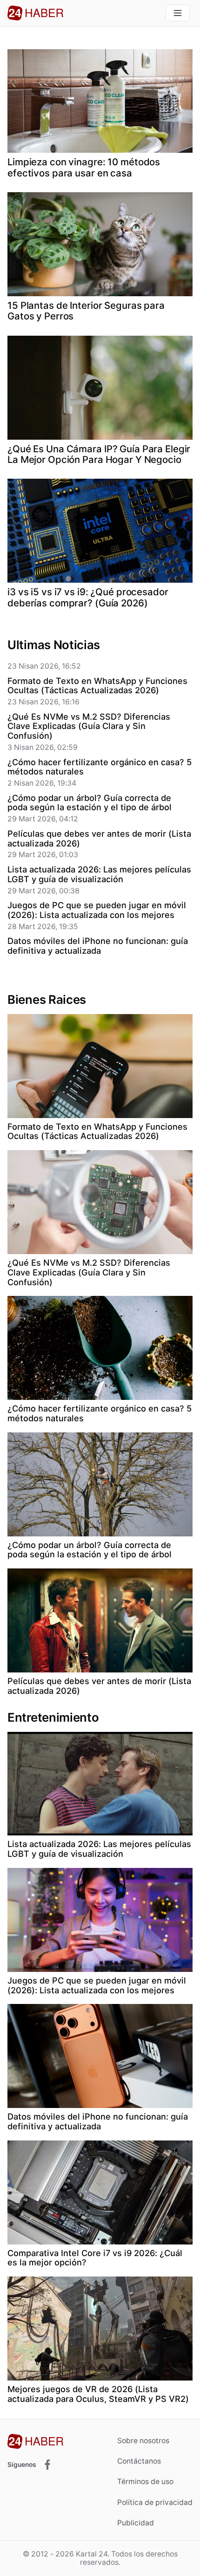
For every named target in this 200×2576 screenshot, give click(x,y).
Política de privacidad (155, 2502)
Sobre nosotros (143, 2441)
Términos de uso (145, 2482)
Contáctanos (139, 2461)
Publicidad (136, 2523)
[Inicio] (35, 13)
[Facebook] (47, 2465)
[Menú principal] (178, 13)
